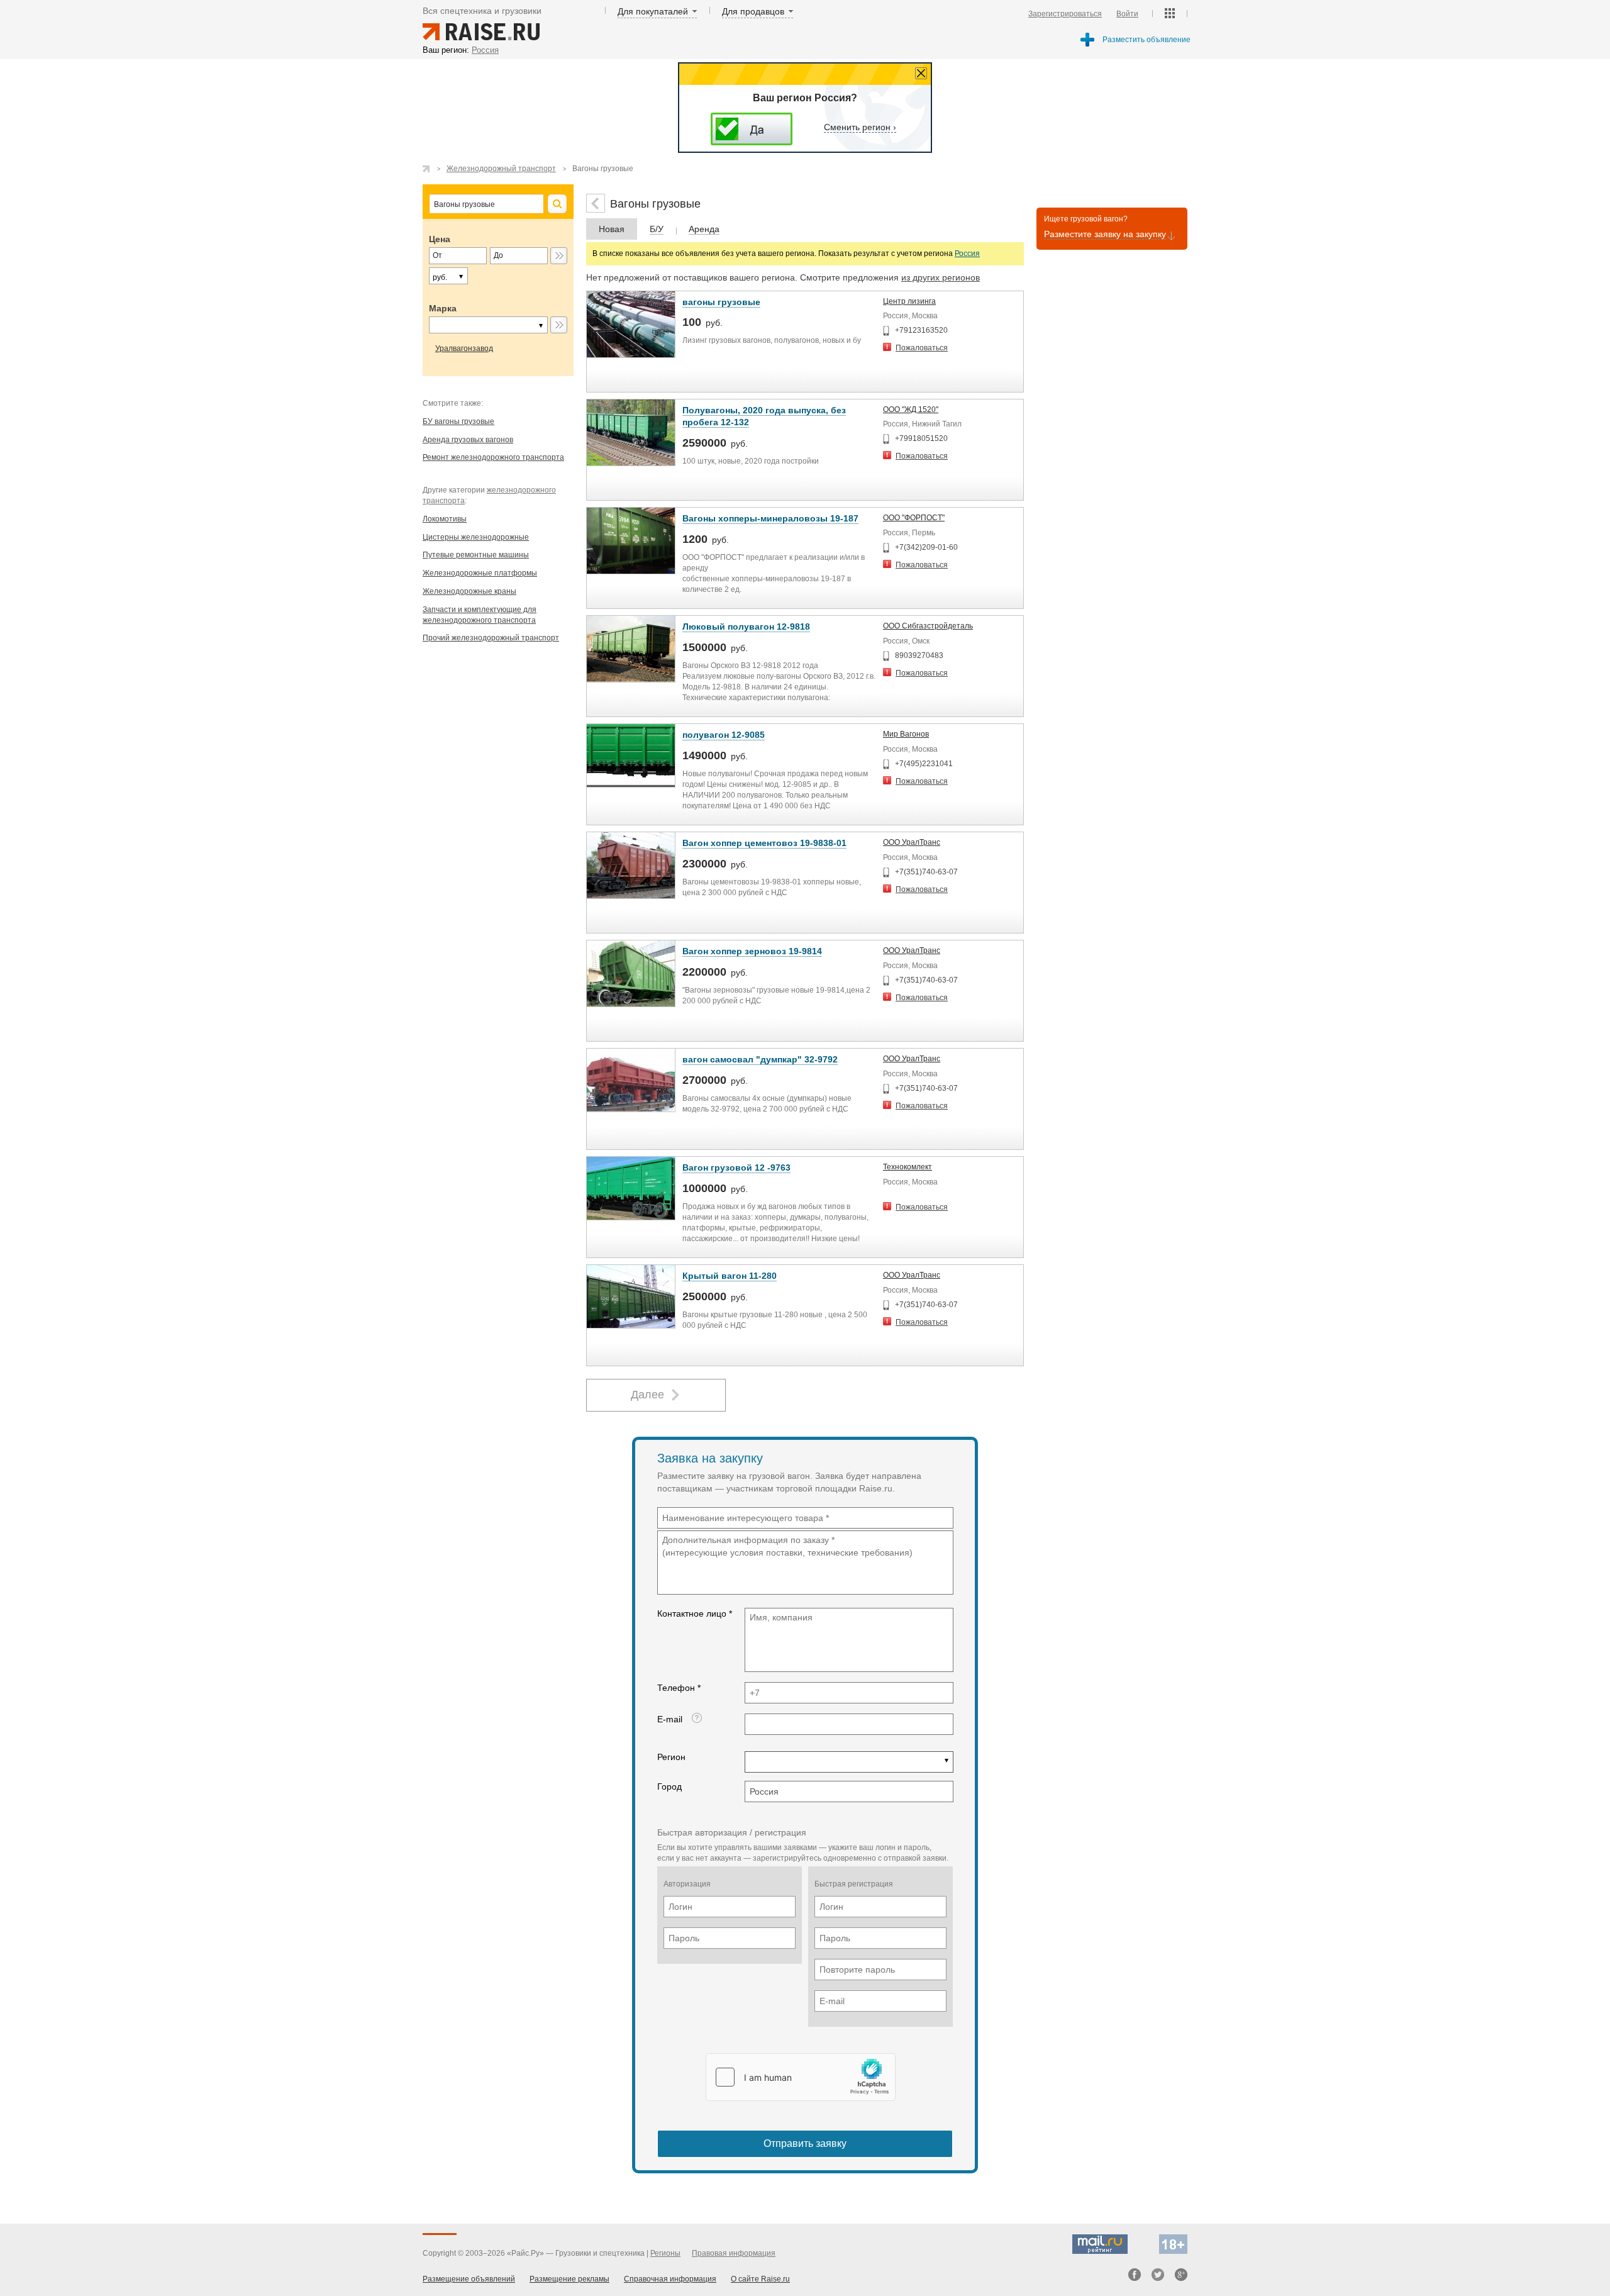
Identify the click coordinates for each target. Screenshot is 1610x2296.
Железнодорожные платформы (480, 573)
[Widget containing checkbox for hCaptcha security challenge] (801, 2077)
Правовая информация (734, 2253)
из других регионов (941, 277)
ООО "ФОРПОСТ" (914, 518)
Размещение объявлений (469, 2279)
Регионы (665, 2253)
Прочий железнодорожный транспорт (491, 638)
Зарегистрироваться (1065, 14)
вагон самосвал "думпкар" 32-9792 (760, 1059)
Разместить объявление (1146, 40)
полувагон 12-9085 (724, 735)
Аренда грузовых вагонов (468, 440)
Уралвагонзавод (464, 348)
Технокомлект (908, 1167)
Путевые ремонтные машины (476, 555)
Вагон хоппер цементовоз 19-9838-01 (764, 843)
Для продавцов (753, 11)
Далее (647, 1395)
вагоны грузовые (721, 302)
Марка (443, 308)
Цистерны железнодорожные (476, 537)
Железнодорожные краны (469, 591)
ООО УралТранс (912, 842)
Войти (1127, 14)
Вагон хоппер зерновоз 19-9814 (752, 951)
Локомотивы (445, 519)
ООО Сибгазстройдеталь (928, 626)
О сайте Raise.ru (760, 2279)
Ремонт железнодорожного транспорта (493, 457)
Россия (967, 254)
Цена (440, 239)
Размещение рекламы (569, 2279)
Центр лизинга (909, 301)
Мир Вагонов (906, 734)
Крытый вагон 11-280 (730, 1276)
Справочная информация (670, 2279)
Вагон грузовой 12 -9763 (736, 1168)
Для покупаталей (653, 11)
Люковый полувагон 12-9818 (746, 627)
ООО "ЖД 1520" (911, 410)
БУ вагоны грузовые (458, 421)
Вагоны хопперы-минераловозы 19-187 (770, 518)
